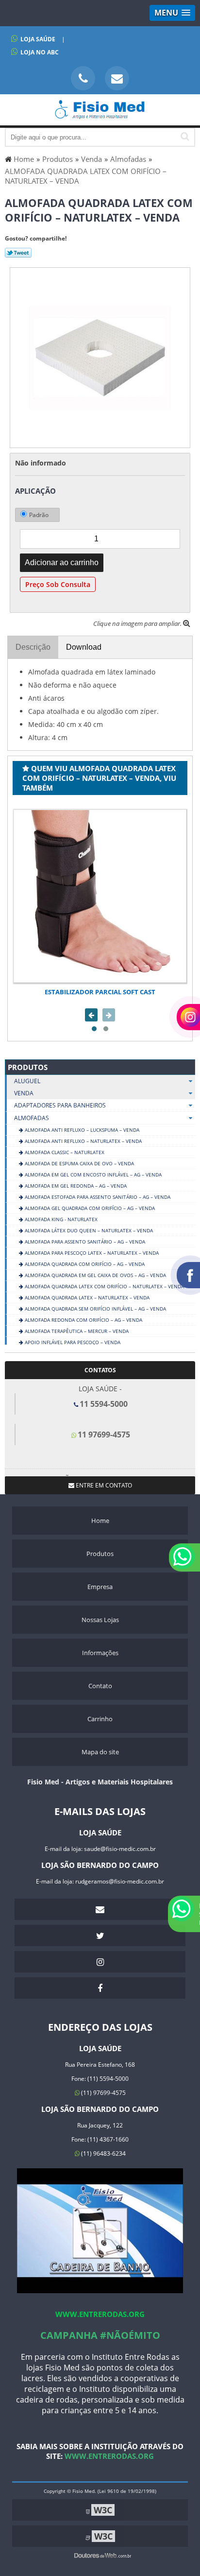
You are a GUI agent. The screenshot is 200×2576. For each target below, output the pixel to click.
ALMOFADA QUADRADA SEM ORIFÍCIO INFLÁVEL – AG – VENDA (95, 1309)
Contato (100, 1686)
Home (100, 1521)
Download (84, 647)
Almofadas (32, 1118)
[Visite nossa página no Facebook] (100, 1988)
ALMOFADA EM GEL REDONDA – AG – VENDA (75, 1186)
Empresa (100, 1587)
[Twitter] (100, 1936)
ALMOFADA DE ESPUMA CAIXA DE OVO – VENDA (79, 1163)
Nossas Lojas (100, 1620)
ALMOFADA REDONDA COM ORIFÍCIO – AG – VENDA (83, 1320)
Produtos (28, 1067)
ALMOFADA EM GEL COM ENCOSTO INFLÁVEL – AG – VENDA (92, 1175)
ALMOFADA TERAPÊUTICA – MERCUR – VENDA (76, 1331)
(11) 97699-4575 (103, 2093)
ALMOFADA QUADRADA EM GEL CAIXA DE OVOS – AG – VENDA (95, 1275)
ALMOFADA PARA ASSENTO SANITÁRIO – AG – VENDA (84, 1242)
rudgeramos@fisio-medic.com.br (120, 1881)
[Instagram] (100, 1962)
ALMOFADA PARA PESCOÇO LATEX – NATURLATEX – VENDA (91, 1253)
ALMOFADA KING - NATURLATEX (60, 1219)
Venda (24, 1093)
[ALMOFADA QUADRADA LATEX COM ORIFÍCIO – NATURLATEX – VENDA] (100, 357)
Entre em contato (103, 1485)
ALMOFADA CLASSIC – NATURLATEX (64, 1152)
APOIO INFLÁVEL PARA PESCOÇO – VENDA (72, 1342)
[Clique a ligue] (83, 78)
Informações (100, 1653)
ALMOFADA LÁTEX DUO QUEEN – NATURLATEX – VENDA (88, 1230)
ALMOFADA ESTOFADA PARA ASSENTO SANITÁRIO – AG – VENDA (97, 1197)
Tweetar (18, 253)
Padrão (39, 515)
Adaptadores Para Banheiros (60, 1105)
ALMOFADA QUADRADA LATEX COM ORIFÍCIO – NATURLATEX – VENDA (104, 1286)
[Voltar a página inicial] (100, 114)
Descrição (33, 647)
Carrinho (100, 1719)
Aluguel (27, 1081)
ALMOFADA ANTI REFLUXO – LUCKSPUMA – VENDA (81, 1130)
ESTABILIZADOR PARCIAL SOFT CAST (100, 992)
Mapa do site (100, 1752)
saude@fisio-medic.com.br (120, 1849)
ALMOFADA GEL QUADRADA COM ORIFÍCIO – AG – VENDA (89, 1208)
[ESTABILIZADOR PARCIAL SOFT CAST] (100, 896)
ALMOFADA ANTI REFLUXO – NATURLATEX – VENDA (83, 1141)
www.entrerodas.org (100, 2314)
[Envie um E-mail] (117, 78)
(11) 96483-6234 (103, 2153)
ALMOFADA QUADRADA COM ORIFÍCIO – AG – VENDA (84, 1264)
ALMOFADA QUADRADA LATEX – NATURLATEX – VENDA (86, 1297)
